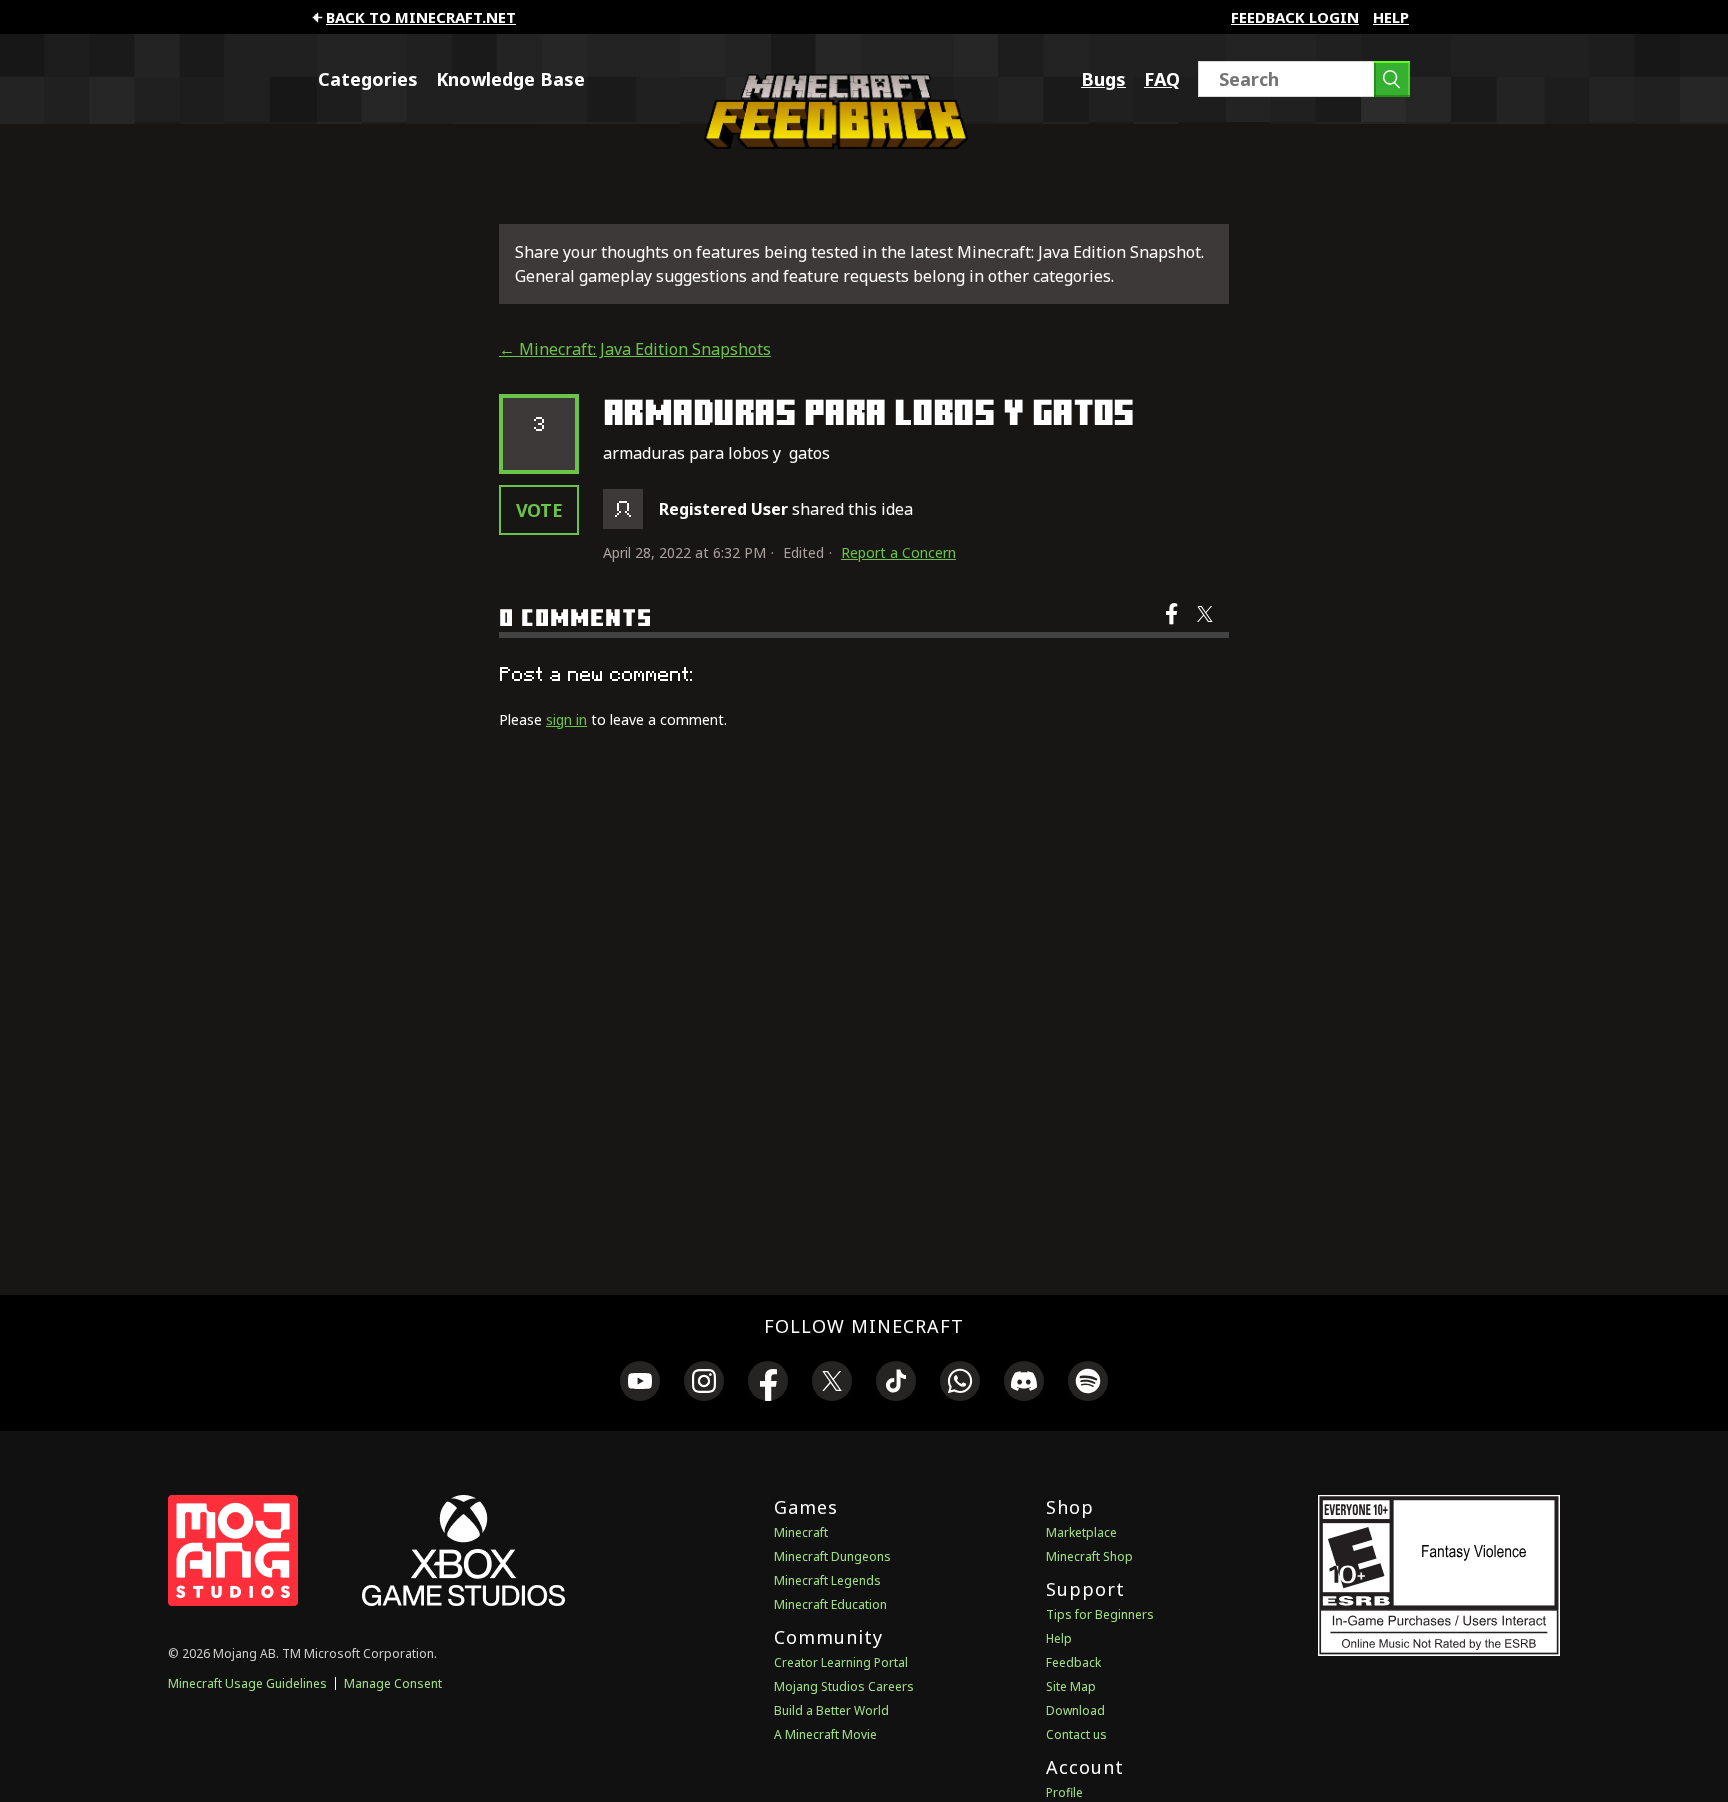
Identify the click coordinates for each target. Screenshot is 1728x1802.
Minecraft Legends (827, 1580)
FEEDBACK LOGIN (1295, 17)
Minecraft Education (830, 1604)
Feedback (1073, 1662)
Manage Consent (393, 1683)
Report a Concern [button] (898, 552)
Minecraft (801, 1532)
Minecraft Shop (1089, 1556)
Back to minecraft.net (421, 17)
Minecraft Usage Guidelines (247, 1683)
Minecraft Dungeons (832, 1556)
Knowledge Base (510, 79)
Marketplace (1081, 1532)
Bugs (1103, 79)
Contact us (1076, 1734)
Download (1075, 1710)
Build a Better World (831, 1710)
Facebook (1173, 627)
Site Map (1071, 1686)
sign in (566, 719)
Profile (1064, 1792)
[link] (640, 1384)
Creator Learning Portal (841, 1662)
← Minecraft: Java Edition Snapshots (635, 349)
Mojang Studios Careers (844, 1686)
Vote (539, 510)
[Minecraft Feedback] (831, 143)
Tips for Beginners (1100, 1614)
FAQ (1162, 79)
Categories (368, 79)
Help (1391, 17)
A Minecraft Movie (825, 1734)
